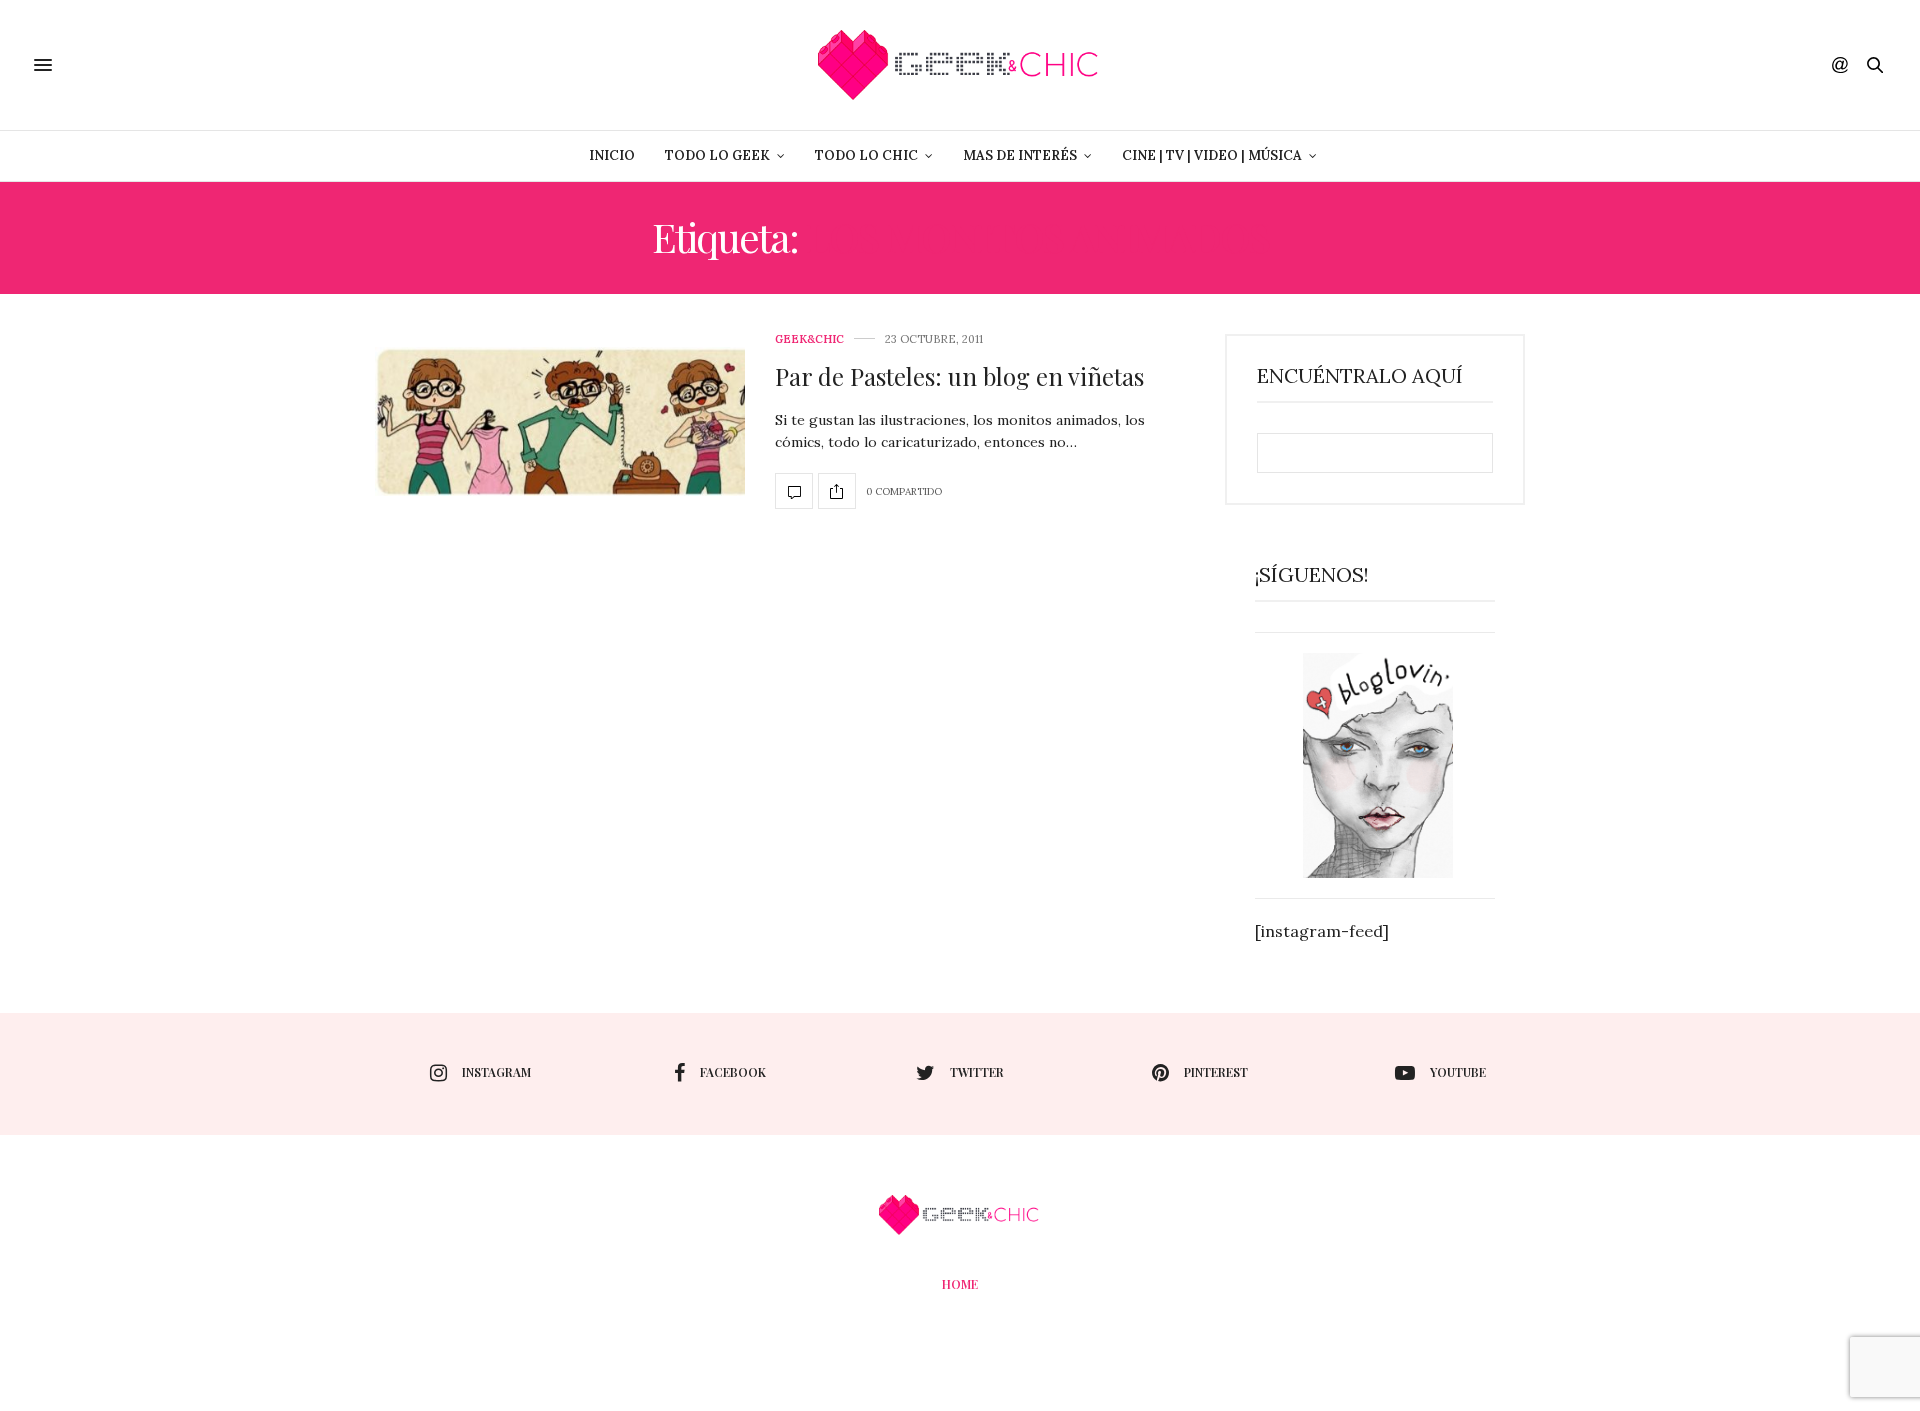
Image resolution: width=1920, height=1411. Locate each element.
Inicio (612, 155)
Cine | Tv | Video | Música (1212, 155)
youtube (1458, 1072)
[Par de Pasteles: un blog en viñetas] (560, 421)
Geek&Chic (809, 339)
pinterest (1216, 1072)
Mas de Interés (1020, 155)
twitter (977, 1072)
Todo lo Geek (717, 155)
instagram (496, 1072)
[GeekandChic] (959, 65)
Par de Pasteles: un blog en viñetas (959, 376)
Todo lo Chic (866, 155)
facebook (733, 1072)
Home (960, 1284)
